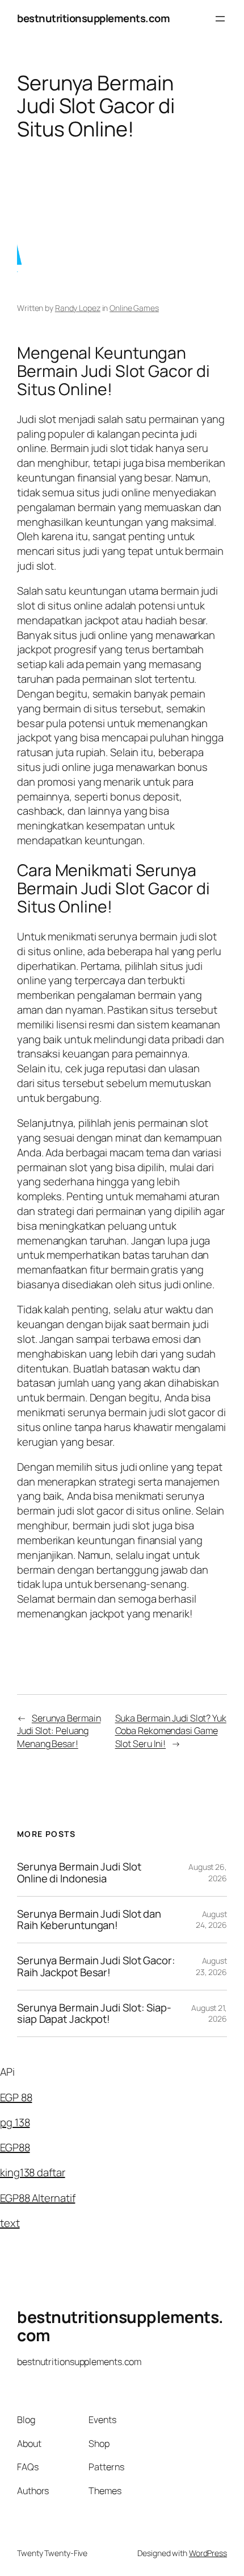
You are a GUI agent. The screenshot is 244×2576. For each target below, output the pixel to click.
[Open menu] (220, 19)
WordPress (208, 2553)
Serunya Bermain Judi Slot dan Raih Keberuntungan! (89, 1920)
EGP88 (15, 2147)
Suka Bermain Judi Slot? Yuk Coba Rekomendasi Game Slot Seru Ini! (171, 1731)
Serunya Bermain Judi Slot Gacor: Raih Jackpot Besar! (96, 1966)
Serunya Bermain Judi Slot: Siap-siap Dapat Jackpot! (94, 2013)
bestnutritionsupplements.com (93, 18)
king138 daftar (33, 2172)
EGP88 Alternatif (37, 2198)
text (10, 2223)
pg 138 (15, 2122)
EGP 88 (16, 2097)
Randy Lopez (78, 308)
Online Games (134, 308)
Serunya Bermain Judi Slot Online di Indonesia (79, 1872)
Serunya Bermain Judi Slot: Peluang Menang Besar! (59, 1731)
